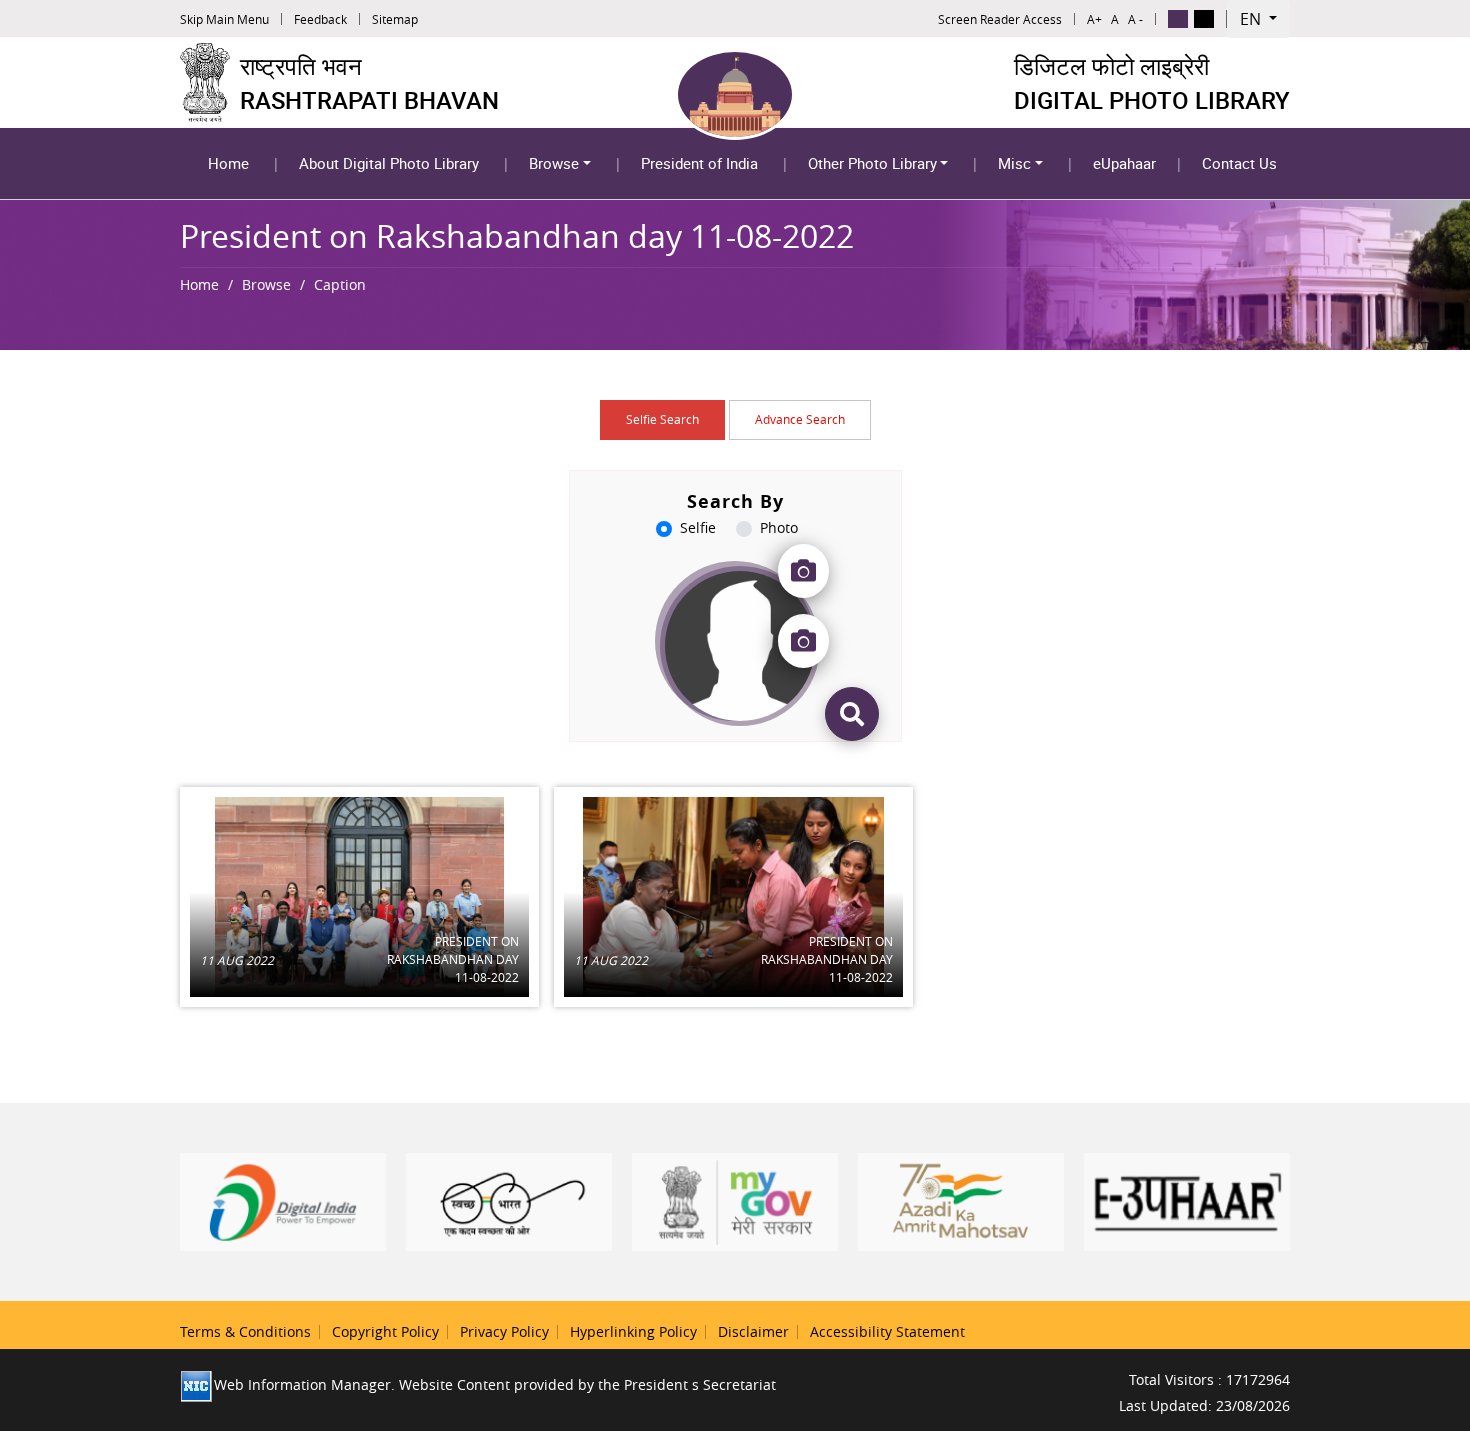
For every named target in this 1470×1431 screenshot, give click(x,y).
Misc (1014, 163)
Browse (554, 163)
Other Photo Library (872, 163)
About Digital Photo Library (389, 163)
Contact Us (1239, 163)
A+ (1094, 19)
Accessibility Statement (887, 1331)
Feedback (320, 19)
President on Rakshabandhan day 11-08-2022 (452, 959)
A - (1135, 19)
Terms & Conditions (245, 1331)
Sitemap (395, 19)
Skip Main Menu (224, 19)
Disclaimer (753, 1331)
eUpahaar (1124, 163)
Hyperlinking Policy (633, 1331)
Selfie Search (662, 419)
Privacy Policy (504, 1331)
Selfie (698, 527)
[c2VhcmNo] (852, 714)
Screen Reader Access (1000, 19)
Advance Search (800, 419)
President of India (699, 163)
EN (1252, 19)
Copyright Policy (385, 1331)
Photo (779, 527)
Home (228, 163)
